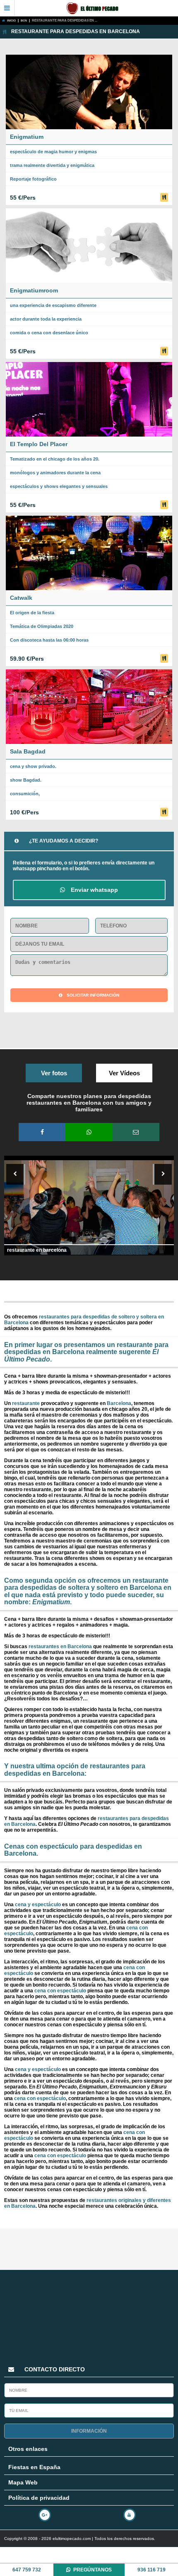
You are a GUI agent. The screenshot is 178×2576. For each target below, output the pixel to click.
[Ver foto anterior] (16, 1174)
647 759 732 (27, 2570)
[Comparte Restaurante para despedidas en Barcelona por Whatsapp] (89, 1132)
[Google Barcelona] (47, 2513)
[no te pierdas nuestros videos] (131, 2513)
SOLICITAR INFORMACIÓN (93, 995)
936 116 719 (152, 2570)
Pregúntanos (93, 2570)
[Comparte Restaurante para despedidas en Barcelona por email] (136, 1132)
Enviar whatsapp (94, 890)
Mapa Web (23, 2482)
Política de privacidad (39, 2498)
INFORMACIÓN (89, 2431)
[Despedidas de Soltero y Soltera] (96, 8)
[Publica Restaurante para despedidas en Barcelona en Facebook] (42, 1132)
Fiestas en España (34, 2467)
